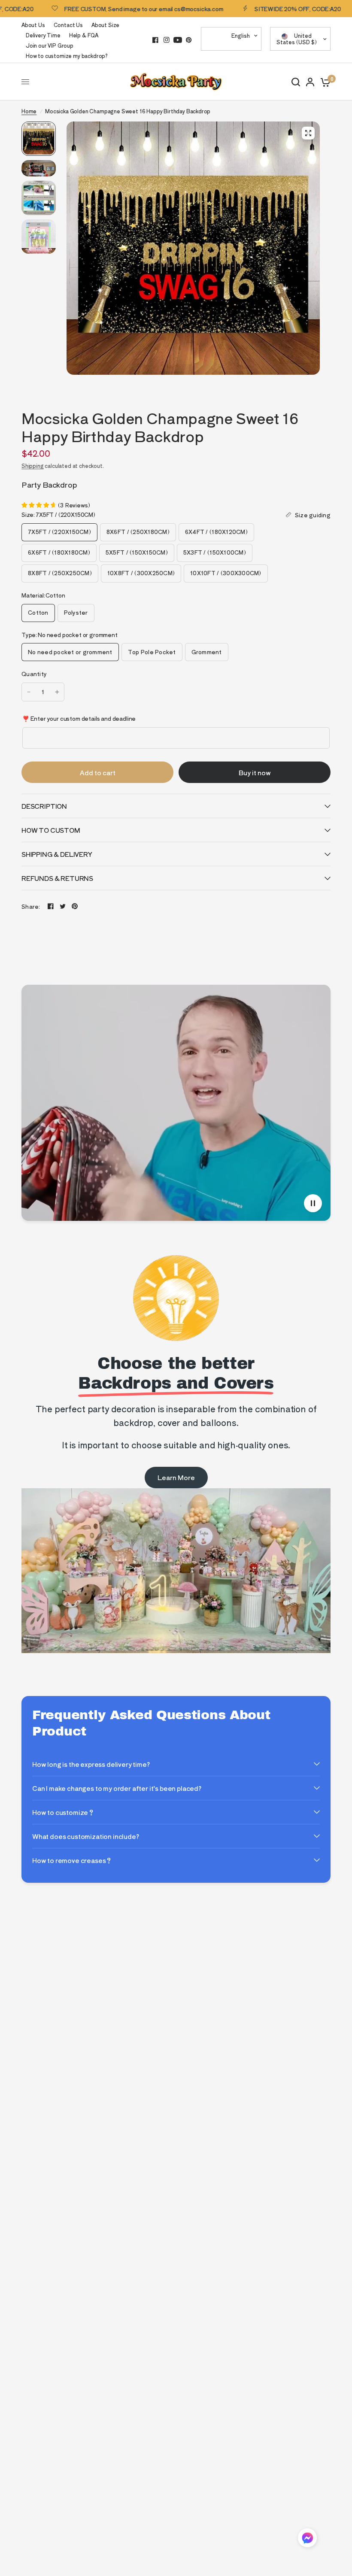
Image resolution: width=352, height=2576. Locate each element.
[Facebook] (155, 40)
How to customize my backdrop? (67, 56)
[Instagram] (167, 40)
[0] (324, 82)
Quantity (34, 674)
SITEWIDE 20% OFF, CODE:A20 (261, 9)
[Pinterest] (189, 40)
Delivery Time (43, 35)
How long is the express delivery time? (91, 1764)
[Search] (296, 82)
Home (29, 111)
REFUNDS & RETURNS (57, 878)
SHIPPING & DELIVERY (57, 854)
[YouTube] (178, 40)
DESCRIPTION (44, 806)
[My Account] (310, 82)
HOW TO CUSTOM (51, 830)
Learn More (176, 1477)
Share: (31, 906)
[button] (307, 2539)
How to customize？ (63, 1812)
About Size (105, 25)
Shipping (33, 466)
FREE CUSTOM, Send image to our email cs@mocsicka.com (107, 9)
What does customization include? (86, 1836)
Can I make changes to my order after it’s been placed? (117, 1788)
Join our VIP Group (50, 45)
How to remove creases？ (72, 1860)
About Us (33, 25)
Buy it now (255, 772)
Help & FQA (84, 35)
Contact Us (68, 25)
